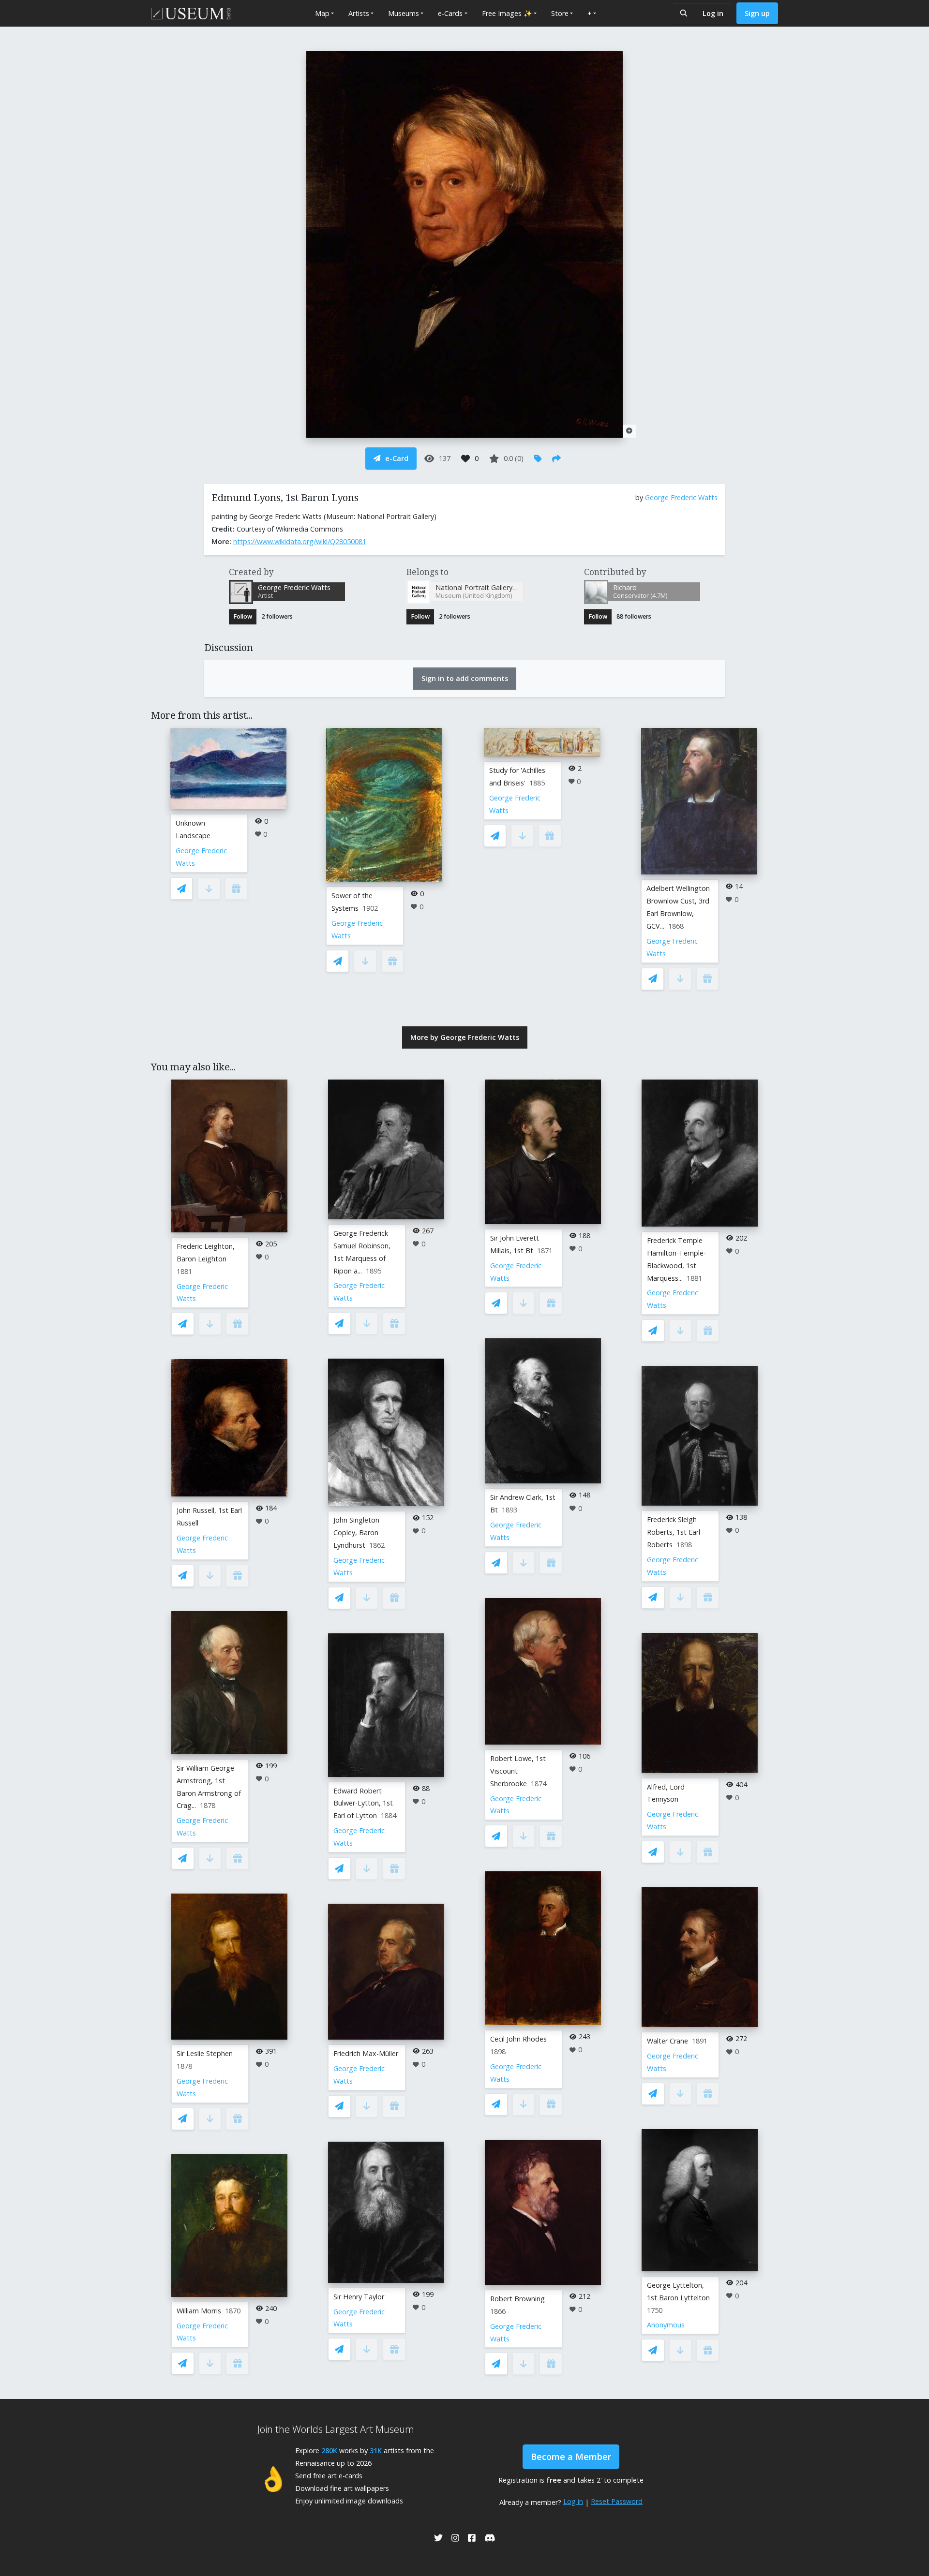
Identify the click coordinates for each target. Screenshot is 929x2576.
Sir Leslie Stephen (205, 2053)
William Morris (199, 2311)
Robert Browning (517, 2299)
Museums (404, 13)
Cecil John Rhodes (518, 2039)
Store (560, 13)
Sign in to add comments (465, 678)
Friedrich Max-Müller (366, 2053)
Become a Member (571, 2457)
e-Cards (450, 13)
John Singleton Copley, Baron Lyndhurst (356, 1532)
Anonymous (666, 2325)
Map (322, 13)
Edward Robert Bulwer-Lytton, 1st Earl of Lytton (363, 1803)
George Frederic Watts (681, 497)
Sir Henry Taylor (359, 2297)
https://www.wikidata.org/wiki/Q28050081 (300, 541)
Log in (713, 13)
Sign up (757, 13)
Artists (359, 13)
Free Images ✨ (507, 13)
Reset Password (617, 2501)
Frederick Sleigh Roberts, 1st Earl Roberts (674, 1532)
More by (465, 1037)
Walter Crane (667, 2041)
